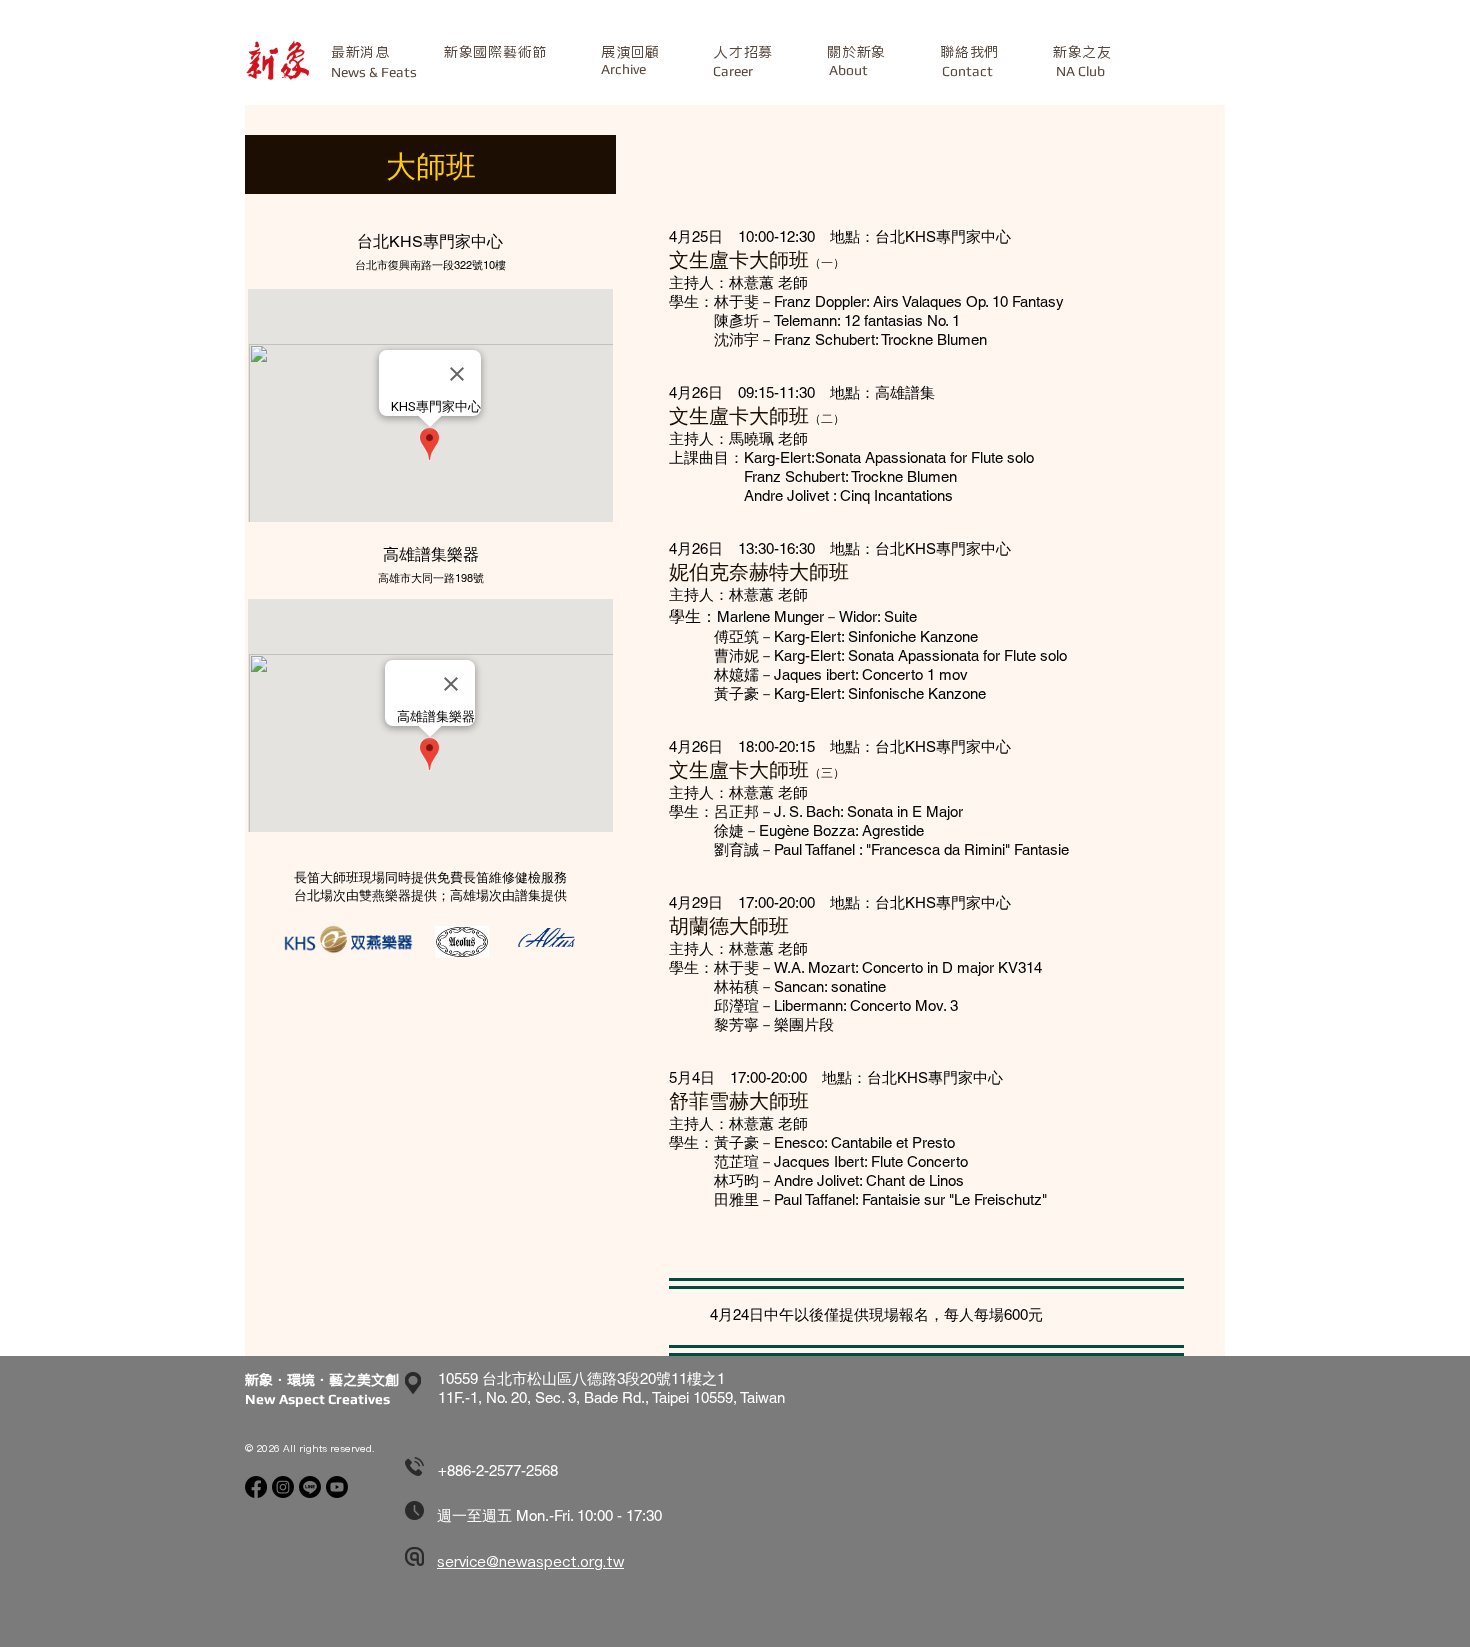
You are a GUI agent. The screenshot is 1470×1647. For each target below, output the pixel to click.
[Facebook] (256, 1487)
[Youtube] (337, 1487)
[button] (495, 52)
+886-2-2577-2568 (498, 1470)
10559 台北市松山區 (505, 1378)
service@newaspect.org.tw (530, 1562)
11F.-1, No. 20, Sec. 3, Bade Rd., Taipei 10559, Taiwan (611, 1397)
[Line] (310, 1487)
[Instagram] (283, 1487)
